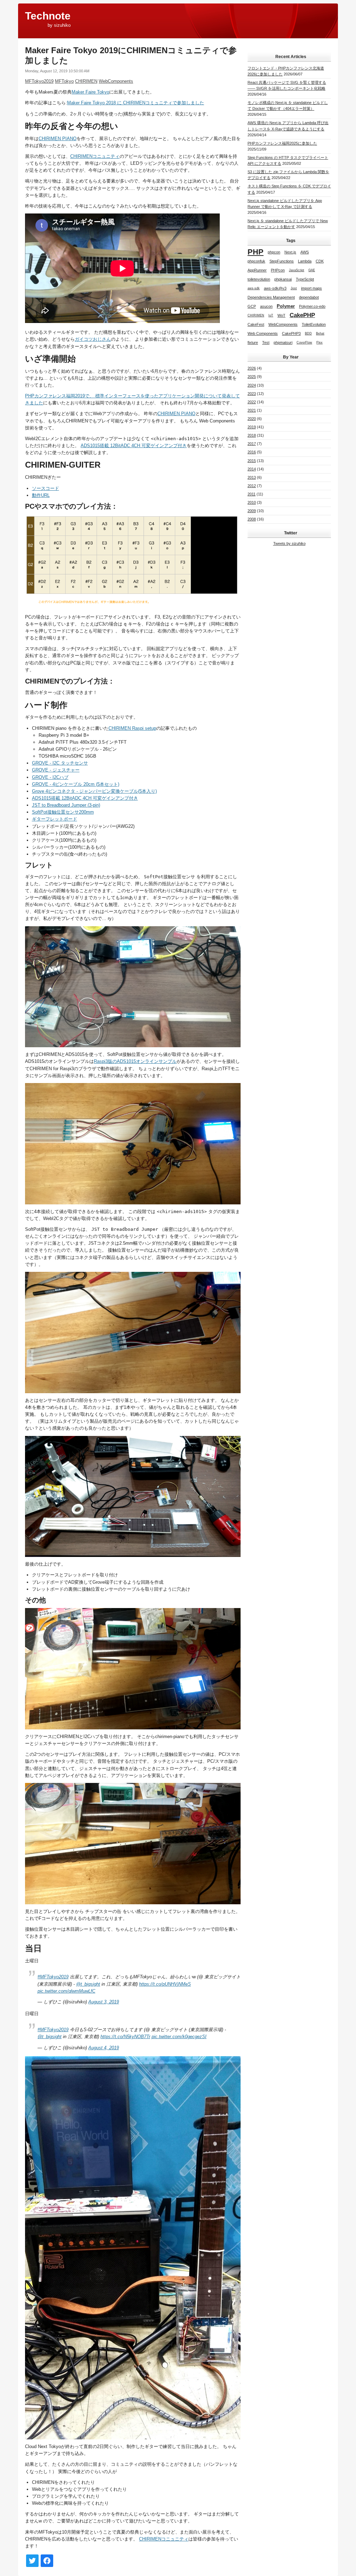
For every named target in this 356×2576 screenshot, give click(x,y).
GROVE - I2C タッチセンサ (60, 763)
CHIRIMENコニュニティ (95, 156)
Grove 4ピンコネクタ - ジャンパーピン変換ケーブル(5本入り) (94, 791)
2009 (252, 511)
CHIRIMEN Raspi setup (132, 728)
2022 (252, 402)
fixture (253, 342)
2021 (252, 410)
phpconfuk (256, 261)
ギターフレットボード (55, 819)
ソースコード (46, 488)
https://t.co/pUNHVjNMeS (165, 1984)
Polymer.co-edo (312, 306)
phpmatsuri (283, 342)
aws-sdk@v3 (275, 288)
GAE (312, 270)
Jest (294, 288)
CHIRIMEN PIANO (58, 139)
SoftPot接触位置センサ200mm (63, 812)
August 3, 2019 (104, 2002)
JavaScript (297, 270)
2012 (252, 486)
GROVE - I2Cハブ (50, 777)
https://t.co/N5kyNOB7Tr (125, 2037)
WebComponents (116, 81)
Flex (319, 342)
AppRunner (257, 270)
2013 (252, 477)
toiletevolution (259, 279)
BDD (308, 333)
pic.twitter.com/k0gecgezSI (179, 2037)
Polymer (286, 306)
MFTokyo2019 (39, 81)
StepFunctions (282, 261)
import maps (311, 288)
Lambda (305, 261)
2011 (252, 494)
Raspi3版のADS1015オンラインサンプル (135, 1061)
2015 (252, 461)
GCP (252, 306)
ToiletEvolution (314, 324)
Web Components (263, 333)
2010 (252, 502)
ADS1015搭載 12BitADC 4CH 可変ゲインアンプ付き (134, 446)
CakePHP (302, 315)
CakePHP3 (291, 333)
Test (266, 342)
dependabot (309, 297)
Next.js (290, 252)
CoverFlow (304, 342)
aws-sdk (254, 288)
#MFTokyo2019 (53, 1977)
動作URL (41, 495)
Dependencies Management (271, 297)
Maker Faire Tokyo (90, 92)
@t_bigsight (88, 1984)
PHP (256, 252)
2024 (252, 385)
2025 (252, 377)
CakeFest (256, 324)
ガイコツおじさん (93, 339)
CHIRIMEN (86, 81)
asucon (266, 306)
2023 (252, 394)
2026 (252, 368)
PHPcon (278, 270)
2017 (252, 444)
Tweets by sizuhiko (289, 543)
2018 (252, 435)
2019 (252, 427)
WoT (281, 315)
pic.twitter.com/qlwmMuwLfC (66, 1991)
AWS (305, 252)
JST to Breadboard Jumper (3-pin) (66, 805)
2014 (252, 469)
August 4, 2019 (104, 2048)
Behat (320, 333)
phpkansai (283, 279)
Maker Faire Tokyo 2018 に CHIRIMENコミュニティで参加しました (136, 103)
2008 (252, 519)
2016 (252, 452)
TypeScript (305, 279)
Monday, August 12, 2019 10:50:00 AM (57, 71)
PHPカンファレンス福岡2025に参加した (282, 143)
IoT (271, 315)
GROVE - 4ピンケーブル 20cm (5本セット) (76, 784)
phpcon (274, 252)
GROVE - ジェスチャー (56, 770)
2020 (252, 419)
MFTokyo (64, 81)
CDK (320, 261)
